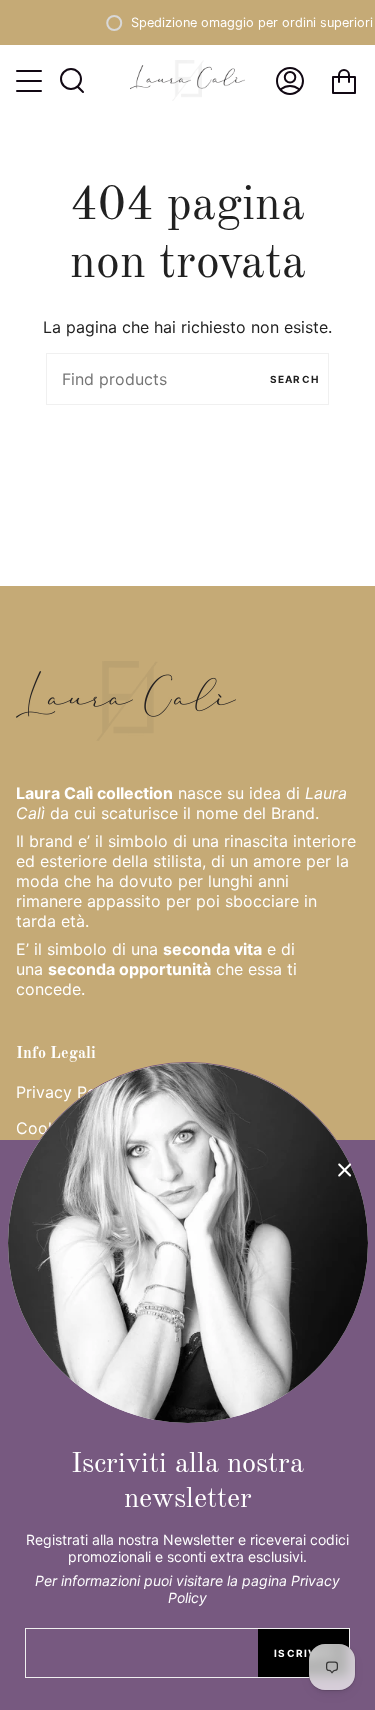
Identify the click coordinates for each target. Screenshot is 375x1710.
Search (294, 379)
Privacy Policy (69, 1092)
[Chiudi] (345, 1170)
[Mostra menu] (31, 81)
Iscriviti (303, 1653)
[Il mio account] (290, 81)
